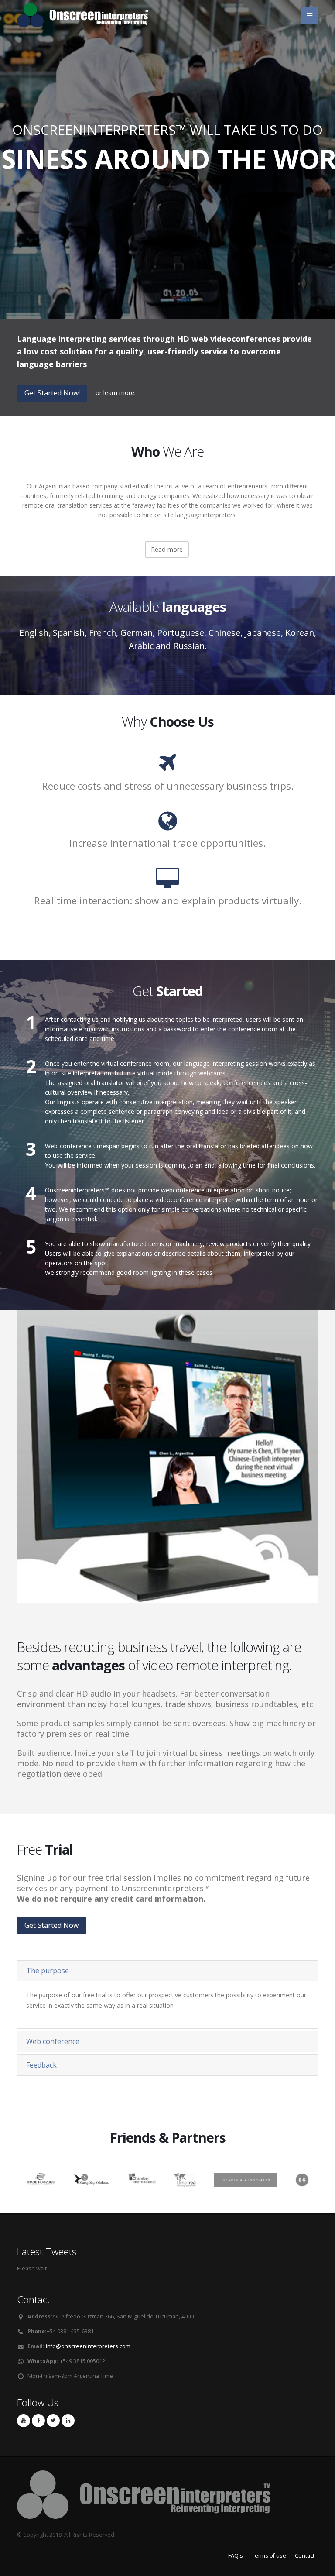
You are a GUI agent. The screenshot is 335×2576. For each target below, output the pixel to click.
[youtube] (24, 2421)
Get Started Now (167, 194)
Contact (305, 2556)
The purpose (48, 1971)
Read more (167, 549)
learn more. (120, 393)
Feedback (41, 2065)
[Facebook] (38, 2421)
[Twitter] (53, 2421)
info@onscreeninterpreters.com (88, 2346)
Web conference (53, 2041)
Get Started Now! (52, 393)
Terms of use (269, 2556)
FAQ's (236, 2556)
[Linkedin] (68, 2421)
